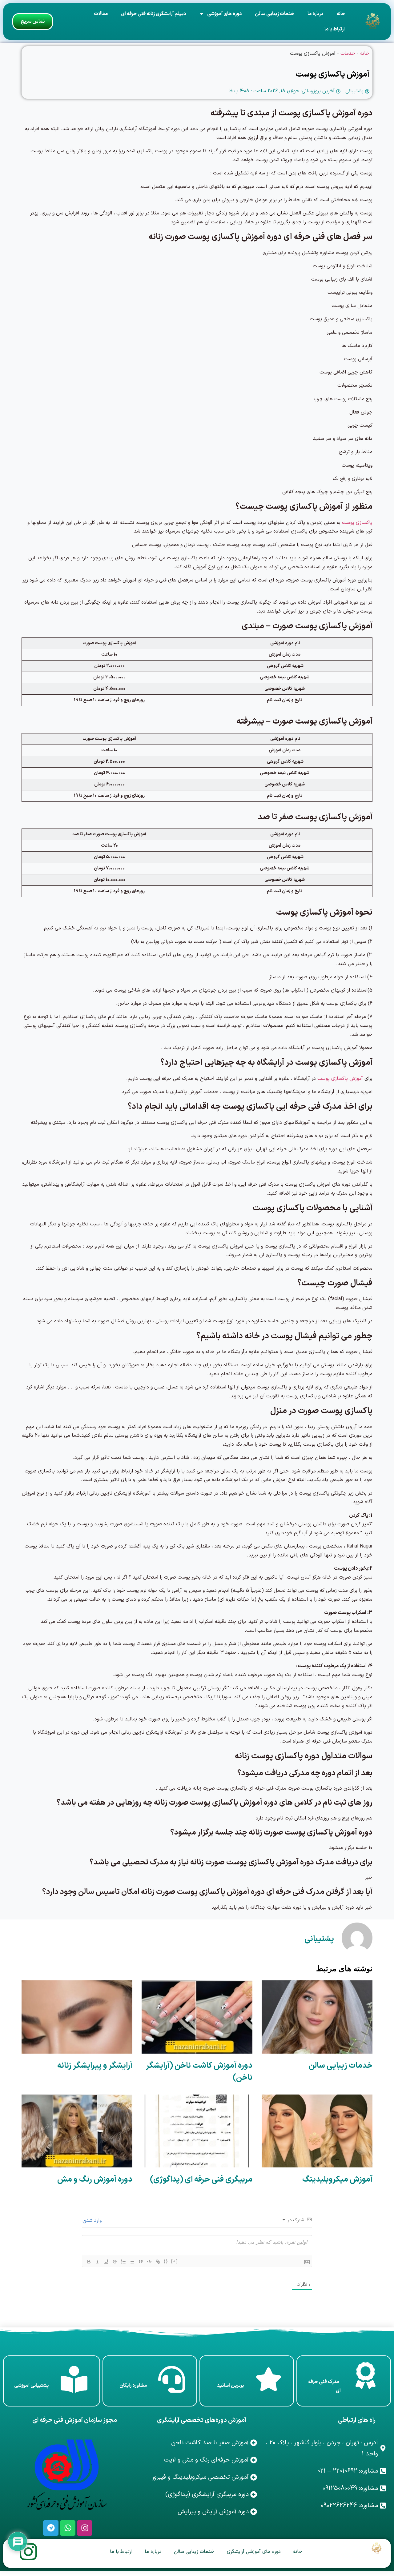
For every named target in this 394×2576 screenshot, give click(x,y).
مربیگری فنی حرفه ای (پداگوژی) (201, 2180)
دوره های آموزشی (224, 14)
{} (166, 2261)
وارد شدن (93, 2221)
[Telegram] (51, 2528)
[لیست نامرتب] (132, 2262)
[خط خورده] (115, 2262)
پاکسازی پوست (357, 523)
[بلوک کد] (149, 2262)
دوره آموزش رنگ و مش (95, 2180)
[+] (175, 2261)
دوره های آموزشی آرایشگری (254, 2552)
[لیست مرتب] (123, 2262)
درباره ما (315, 14)
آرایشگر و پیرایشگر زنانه (95, 2066)
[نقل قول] (141, 2262)
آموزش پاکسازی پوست (339, 1079)
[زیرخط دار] (106, 2262)
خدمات (348, 54)
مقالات (101, 14)
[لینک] (158, 2262)
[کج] (98, 2262)
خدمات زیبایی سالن (275, 14)
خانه (341, 14)
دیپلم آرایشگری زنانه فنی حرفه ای (153, 14)
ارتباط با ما (335, 29)
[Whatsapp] (68, 2528)
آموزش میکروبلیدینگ (337, 2180)
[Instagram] (85, 2528)
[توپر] (89, 2262)
